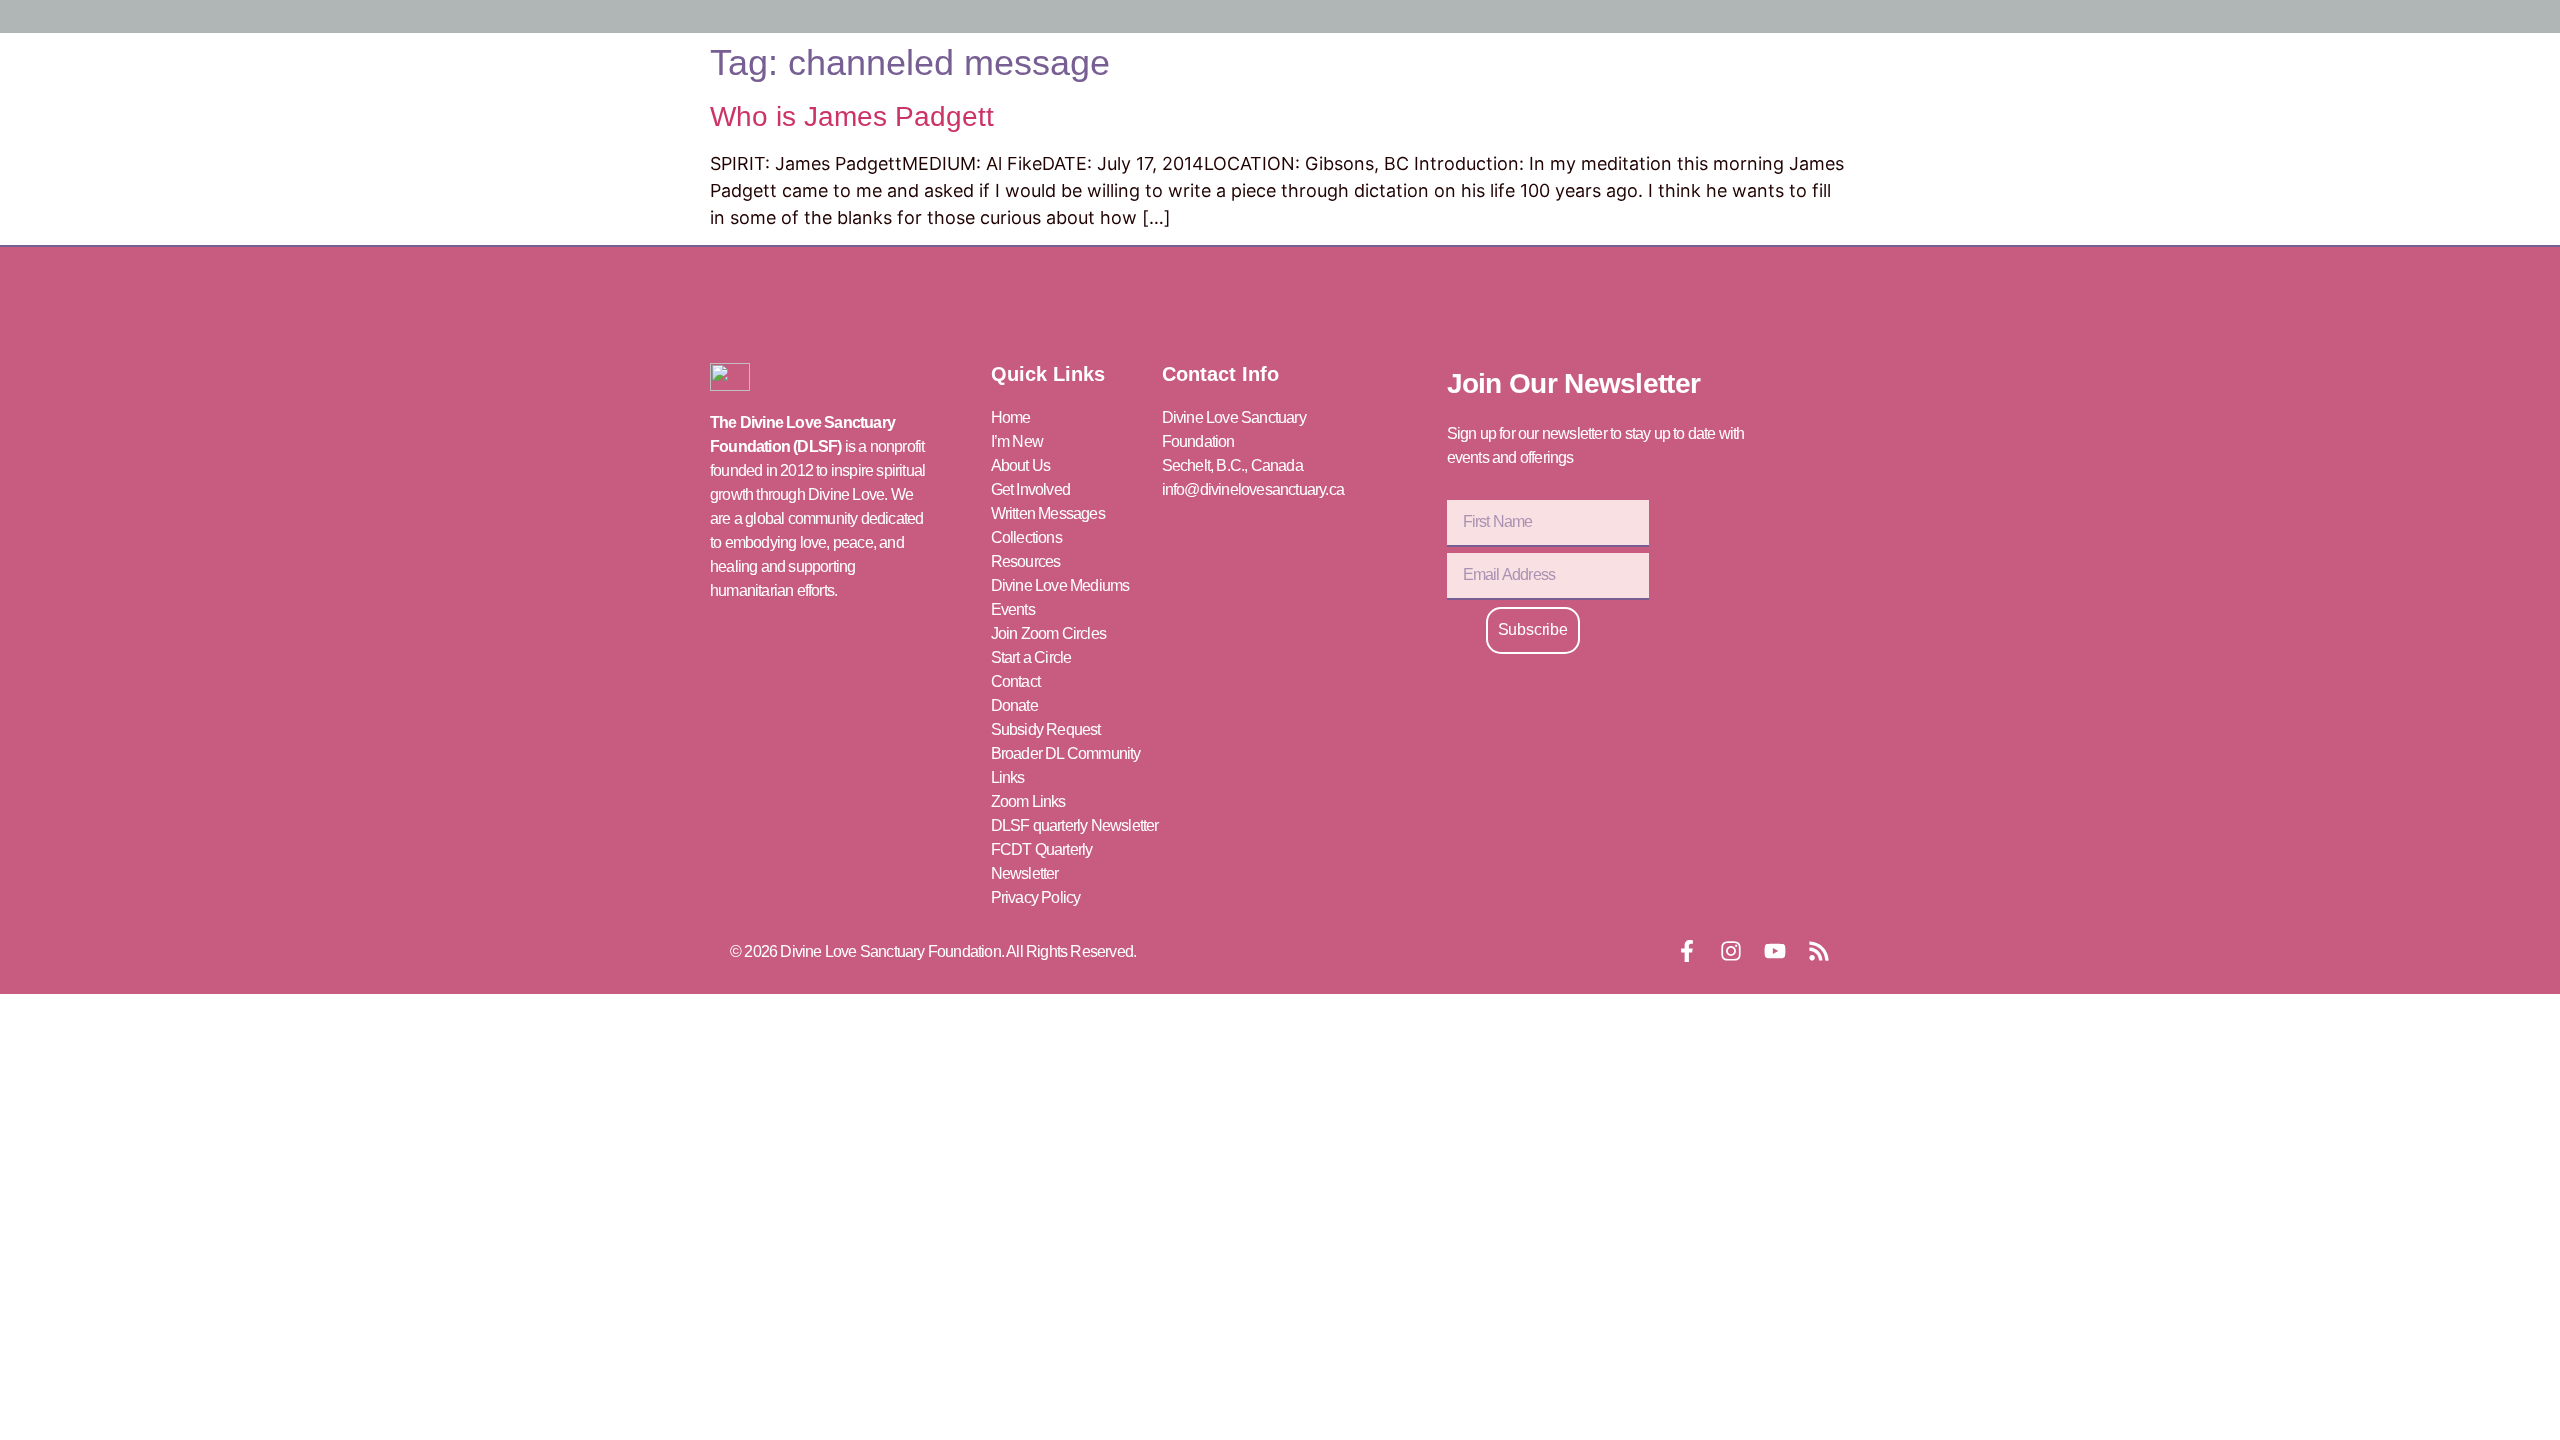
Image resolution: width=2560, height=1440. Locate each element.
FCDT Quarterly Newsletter (1042, 861)
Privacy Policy (1036, 897)
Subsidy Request (1046, 729)
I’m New (1017, 441)
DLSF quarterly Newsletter (1075, 825)
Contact (1015, 681)
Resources (1026, 561)
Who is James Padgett (852, 116)
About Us (1021, 465)
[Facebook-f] (1687, 951)
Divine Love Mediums (1060, 585)
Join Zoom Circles (1048, 633)
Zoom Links (1028, 801)
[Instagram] (1731, 951)
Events (1013, 609)
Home (1011, 417)
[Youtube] (1775, 951)
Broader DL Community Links (1066, 765)
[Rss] (1819, 951)
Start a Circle (1031, 657)
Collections (1026, 537)
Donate (1014, 705)
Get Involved (1030, 489)
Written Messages (1048, 513)
